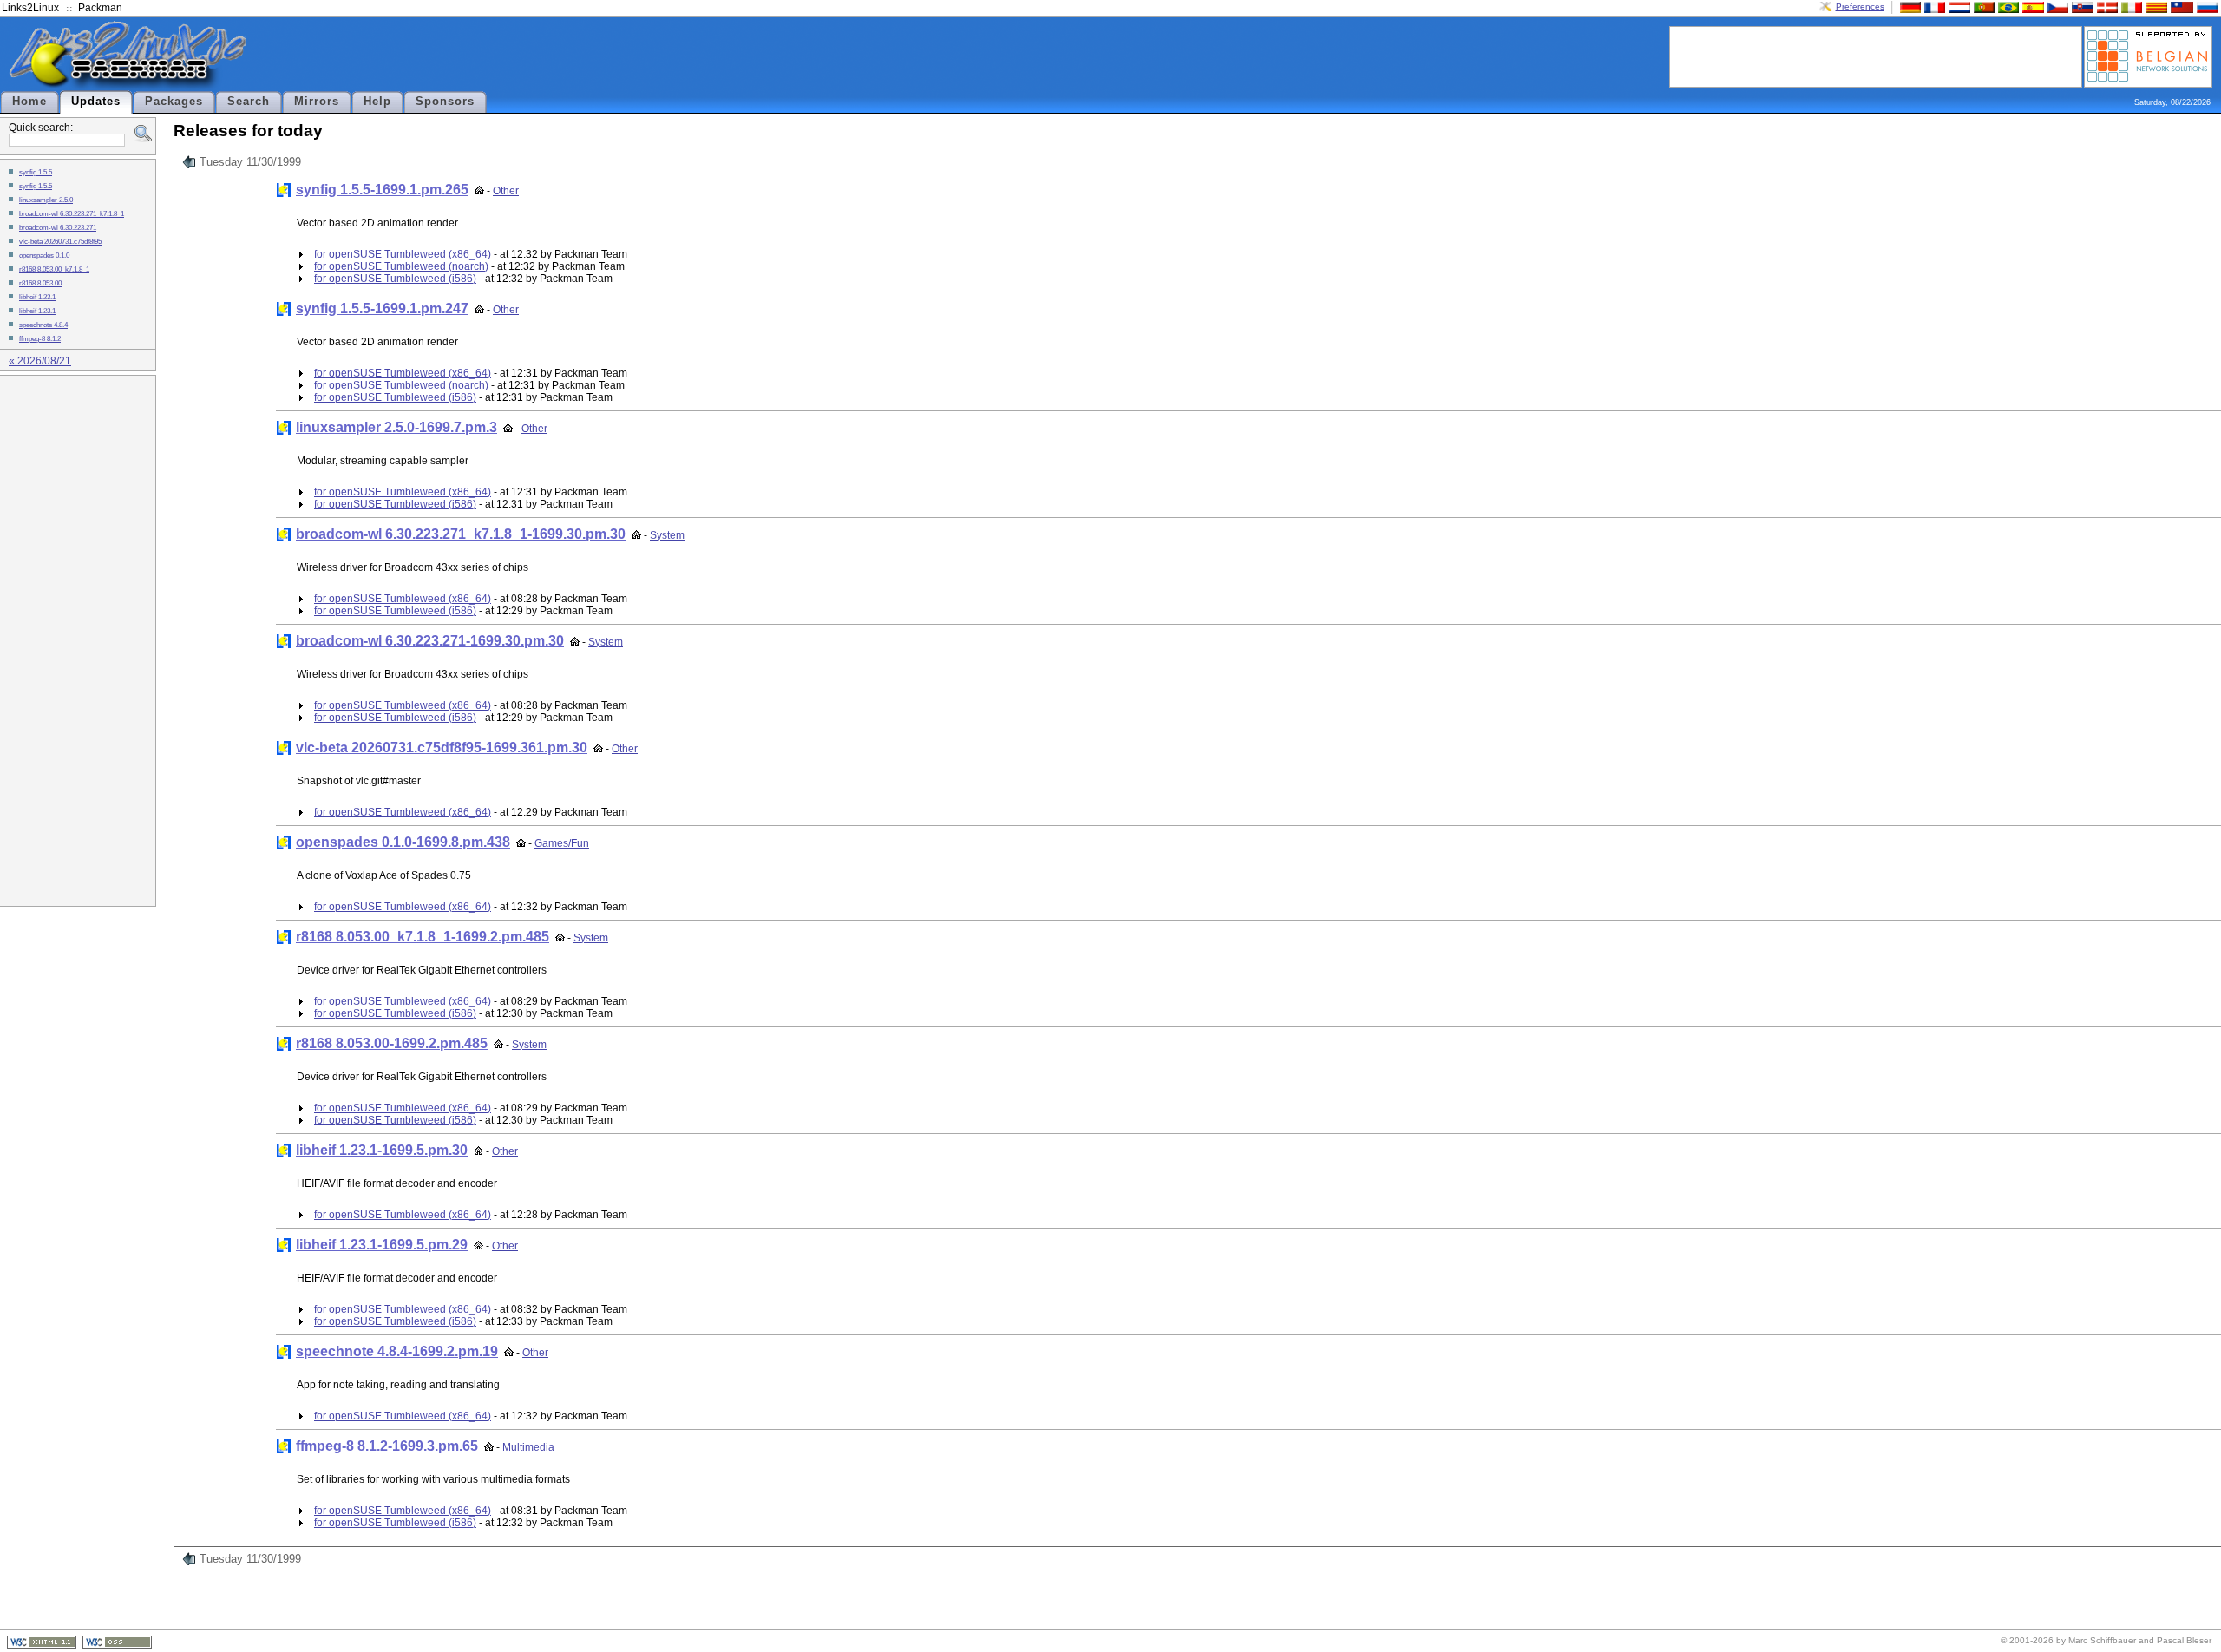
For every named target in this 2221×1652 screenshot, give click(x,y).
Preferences (1860, 7)
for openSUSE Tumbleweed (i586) (395, 279)
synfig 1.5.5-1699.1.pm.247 (382, 308)
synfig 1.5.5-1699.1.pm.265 (382, 190)
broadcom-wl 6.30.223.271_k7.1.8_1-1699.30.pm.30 (461, 534)
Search (249, 102)
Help (377, 102)
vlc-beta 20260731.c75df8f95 (60, 241)
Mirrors (317, 102)
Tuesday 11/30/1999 (250, 162)
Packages (174, 102)
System (667, 535)
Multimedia (528, 1447)
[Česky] (2056, 7)
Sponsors (445, 102)
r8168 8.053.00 (40, 283)
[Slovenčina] (2080, 7)
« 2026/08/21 (40, 361)
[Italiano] (2130, 7)
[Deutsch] (1909, 7)
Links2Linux (30, 8)
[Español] (2031, 7)
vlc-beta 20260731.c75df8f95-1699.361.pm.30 (442, 747)
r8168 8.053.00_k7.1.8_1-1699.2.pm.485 (423, 937)
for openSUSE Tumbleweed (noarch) (401, 266)
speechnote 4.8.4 (43, 324)
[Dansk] (2106, 7)
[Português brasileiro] (2007, 7)
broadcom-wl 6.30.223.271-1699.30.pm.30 (430, 641)
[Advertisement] (1876, 56)
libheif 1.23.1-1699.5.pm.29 (382, 1245)
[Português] (1982, 7)
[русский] (2205, 7)
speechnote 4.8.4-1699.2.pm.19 (397, 1351)
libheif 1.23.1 (37, 297)
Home (29, 102)
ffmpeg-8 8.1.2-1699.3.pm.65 (387, 1446)
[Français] (1933, 7)
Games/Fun (562, 843)
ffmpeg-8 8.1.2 (40, 338)
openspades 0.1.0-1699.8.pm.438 (403, 842)
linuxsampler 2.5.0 (46, 200)
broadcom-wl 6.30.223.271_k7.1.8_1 (72, 213)
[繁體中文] (2180, 7)
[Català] (2154, 7)
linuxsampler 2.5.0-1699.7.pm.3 (396, 427)
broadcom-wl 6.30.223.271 (58, 227)
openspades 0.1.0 (44, 255)
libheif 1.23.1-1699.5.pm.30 (382, 1150)
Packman (100, 8)
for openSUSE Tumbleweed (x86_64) (403, 254)
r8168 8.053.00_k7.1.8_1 (54, 269)
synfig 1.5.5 (36, 172)
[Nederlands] (1957, 7)
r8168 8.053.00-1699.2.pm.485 (392, 1043)
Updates (96, 102)
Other (506, 191)
